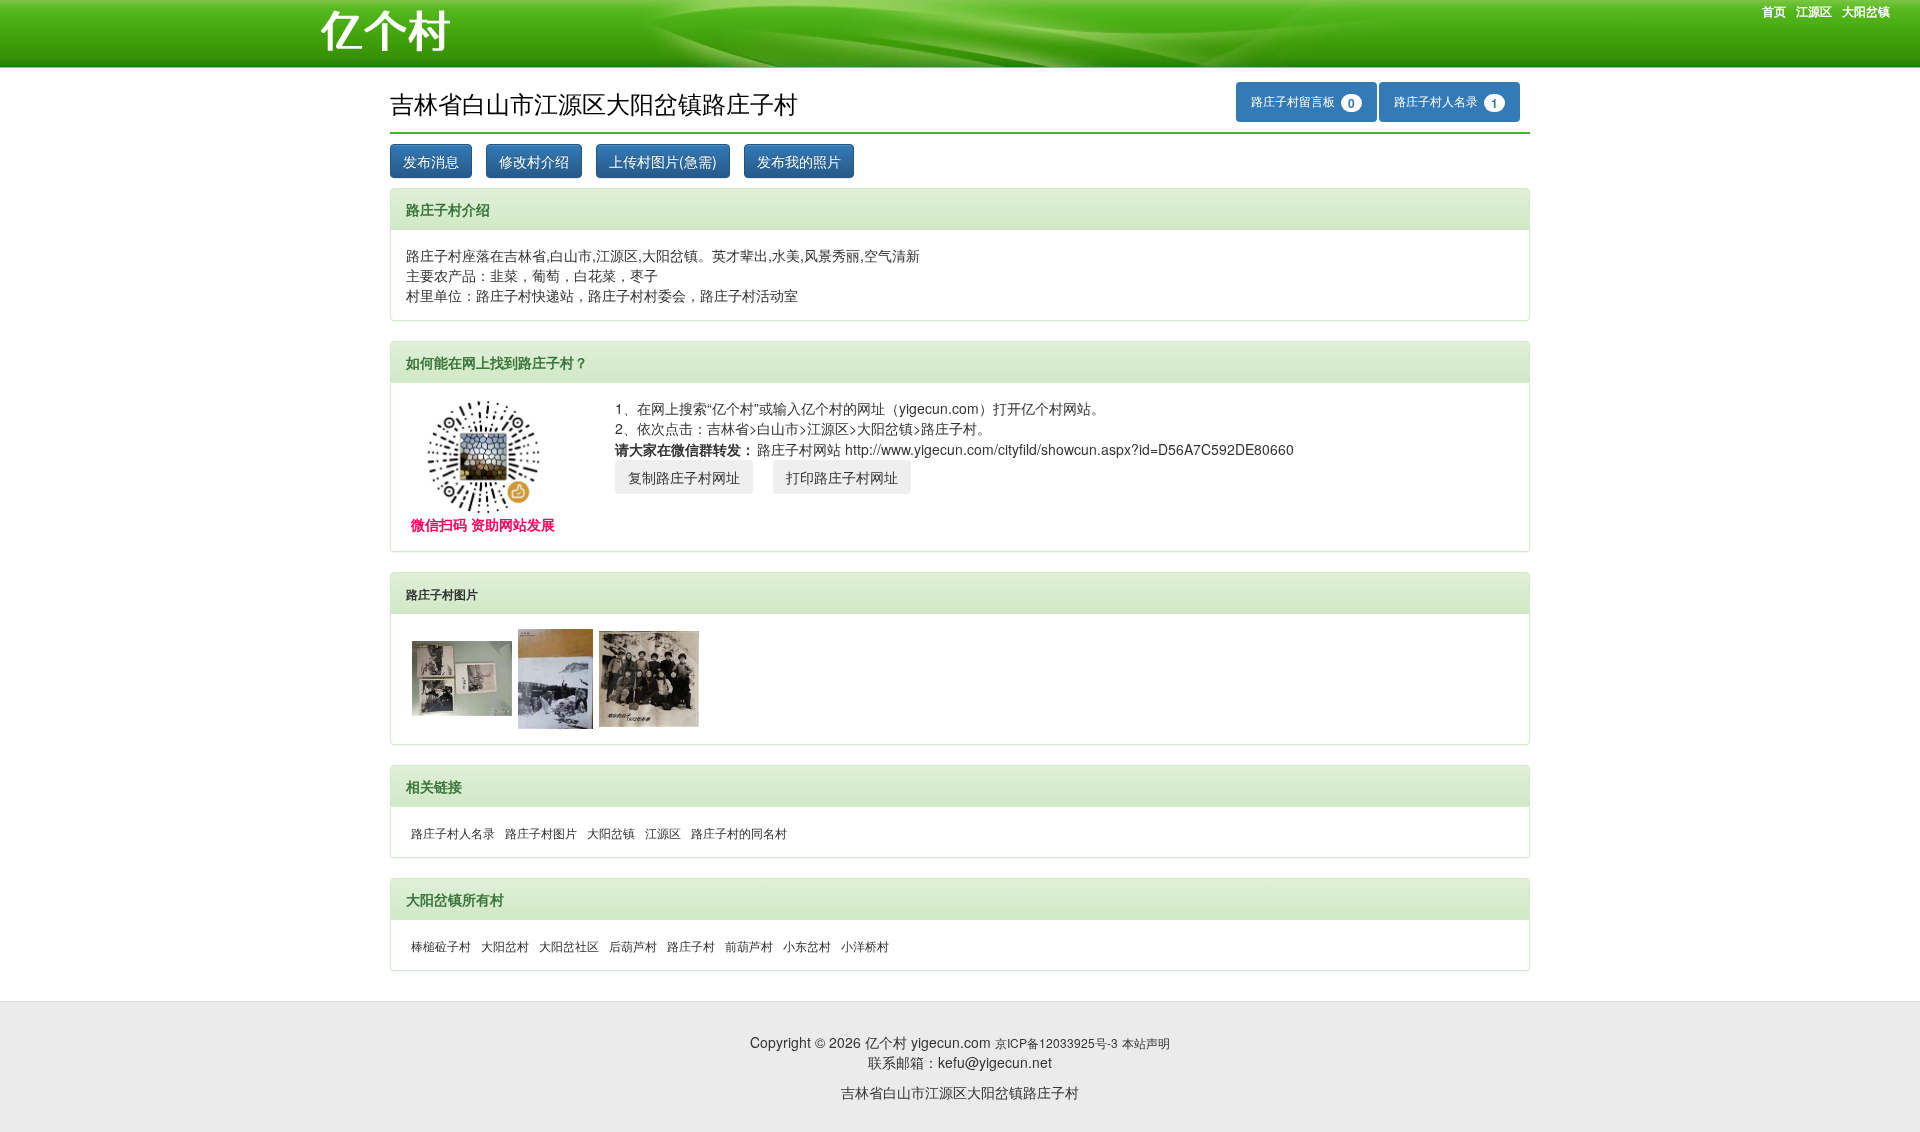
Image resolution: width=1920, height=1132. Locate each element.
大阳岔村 (505, 945)
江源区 (1814, 11)
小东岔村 (807, 945)
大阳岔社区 (569, 945)
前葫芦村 (749, 945)
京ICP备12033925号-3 (1056, 1042)
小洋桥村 (865, 945)
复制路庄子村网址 (684, 477)
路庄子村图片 (442, 594)
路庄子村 (691, 945)
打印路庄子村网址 (842, 477)
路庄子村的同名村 (739, 832)
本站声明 (1146, 1042)
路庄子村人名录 (1446, 102)
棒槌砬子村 (441, 945)
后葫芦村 (633, 945)
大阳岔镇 (1866, 11)
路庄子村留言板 (1303, 102)
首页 (1774, 11)
